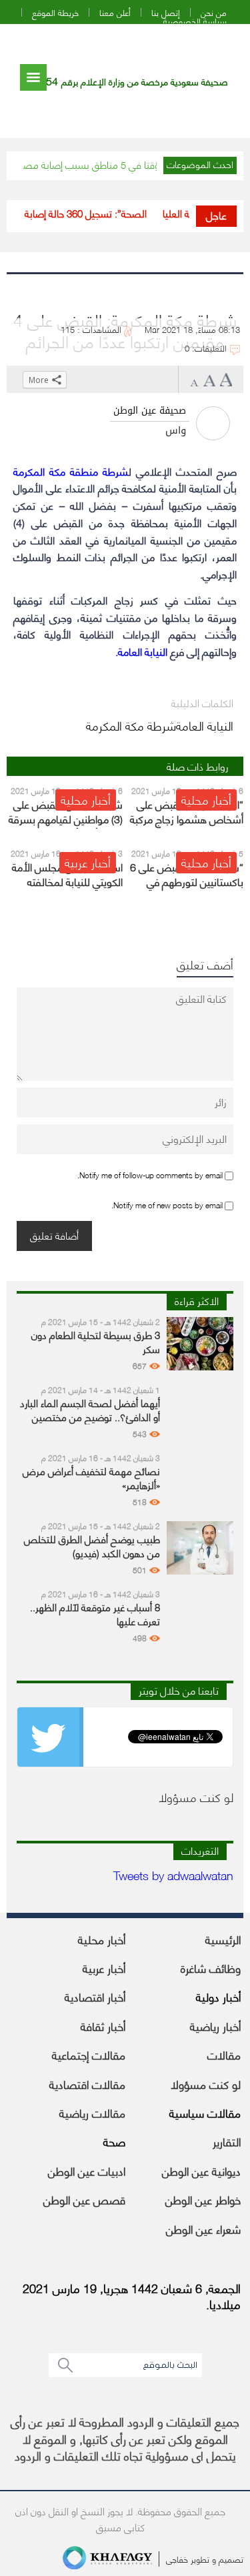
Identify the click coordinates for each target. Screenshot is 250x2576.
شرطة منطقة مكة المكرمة (71, 471)
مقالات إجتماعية (89, 2054)
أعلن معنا (115, 12)
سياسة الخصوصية (195, 21)
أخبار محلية (102, 1939)
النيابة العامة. (141, 651)
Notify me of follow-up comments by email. (150, 1174)
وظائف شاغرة (211, 1968)
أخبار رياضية (215, 2026)
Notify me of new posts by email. (167, 1204)
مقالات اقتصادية (87, 2084)
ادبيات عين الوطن (87, 2170)
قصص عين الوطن (84, 2199)
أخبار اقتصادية (95, 1996)
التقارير (227, 2141)
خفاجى (177, 2559)
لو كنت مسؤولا (206, 2084)
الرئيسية (223, 1939)
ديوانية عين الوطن (201, 2170)
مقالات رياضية (92, 2112)
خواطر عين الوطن (203, 2199)
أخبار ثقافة (103, 2026)
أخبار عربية (104, 1968)
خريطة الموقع (55, 12)
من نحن (214, 12)
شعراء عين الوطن (203, 2228)
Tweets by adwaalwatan (173, 1874)
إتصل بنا (166, 12)
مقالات (224, 2054)
